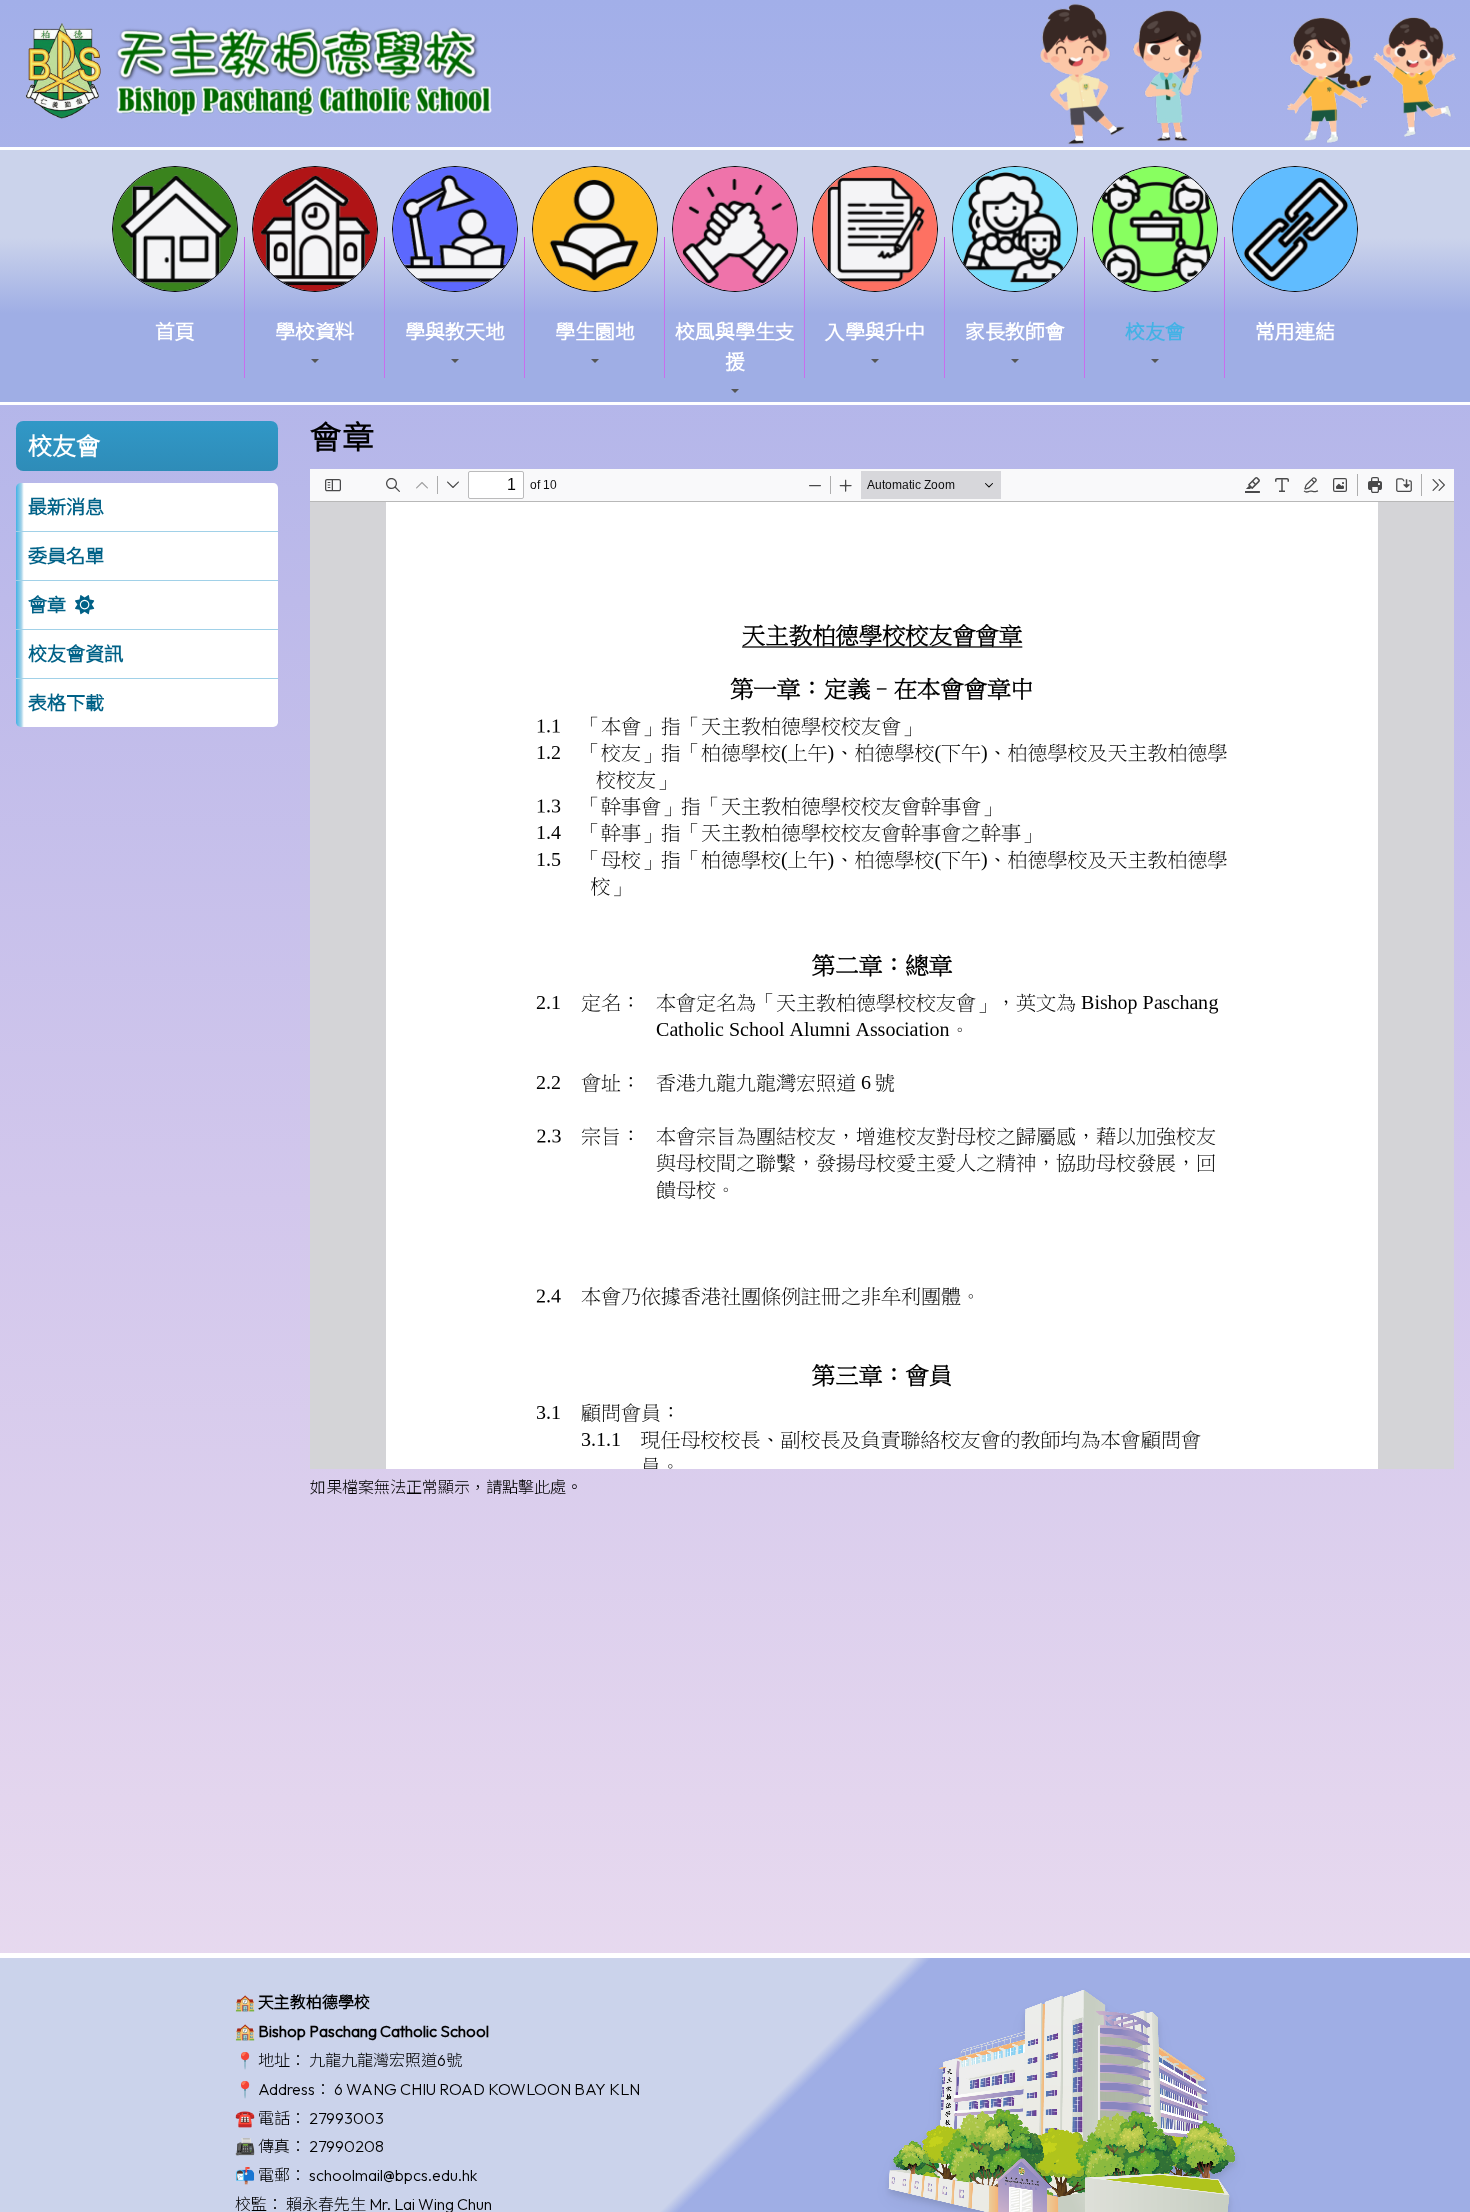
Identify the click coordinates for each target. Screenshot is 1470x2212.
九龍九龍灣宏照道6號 (385, 2060)
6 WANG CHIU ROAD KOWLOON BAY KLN (487, 2089)
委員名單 (66, 556)
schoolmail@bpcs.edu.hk (393, 2175)
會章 (47, 605)
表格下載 (66, 703)
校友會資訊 (75, 654)
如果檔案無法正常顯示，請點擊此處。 (446, 1487)
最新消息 (66, 507)
